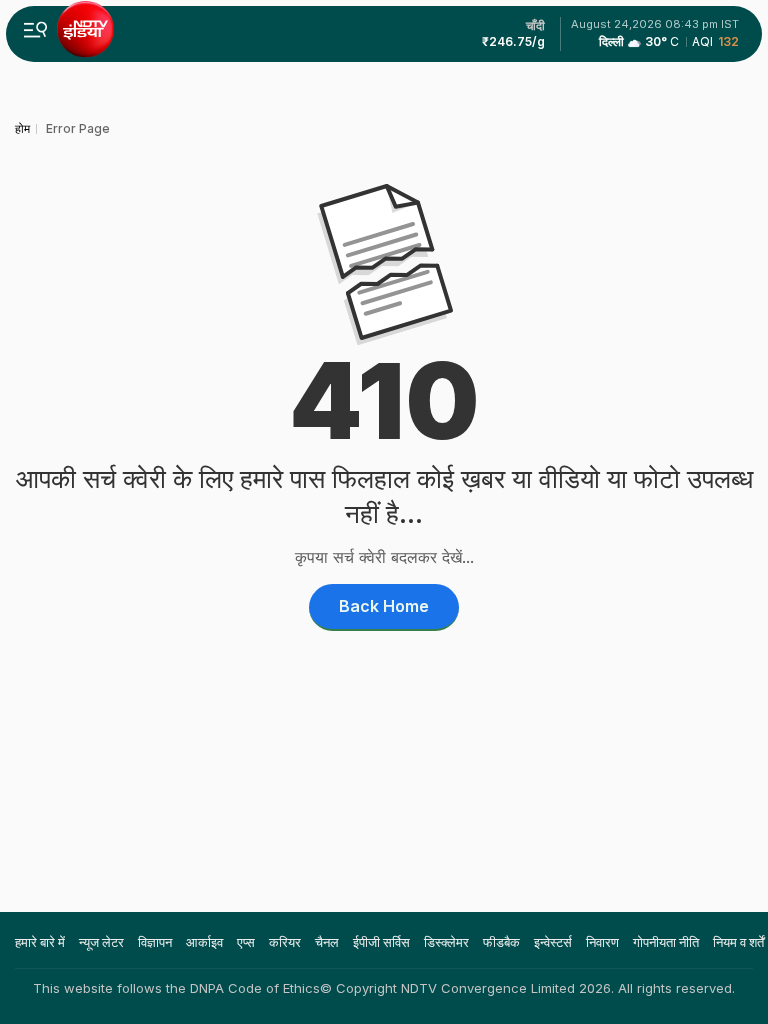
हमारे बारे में (40, 942)
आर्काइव (204, 942)
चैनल (327, 942)
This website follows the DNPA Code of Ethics (176, 988)
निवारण (602, 942)
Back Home (384, 606)
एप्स (246, 942)
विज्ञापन (155, 942)
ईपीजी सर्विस (381, 942)
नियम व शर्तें (738, 942)
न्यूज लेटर (101, 942)
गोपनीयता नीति (666, 942)
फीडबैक (501, 942)
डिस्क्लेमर (446, 942)
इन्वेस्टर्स (553, 942)
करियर (285, 942)
